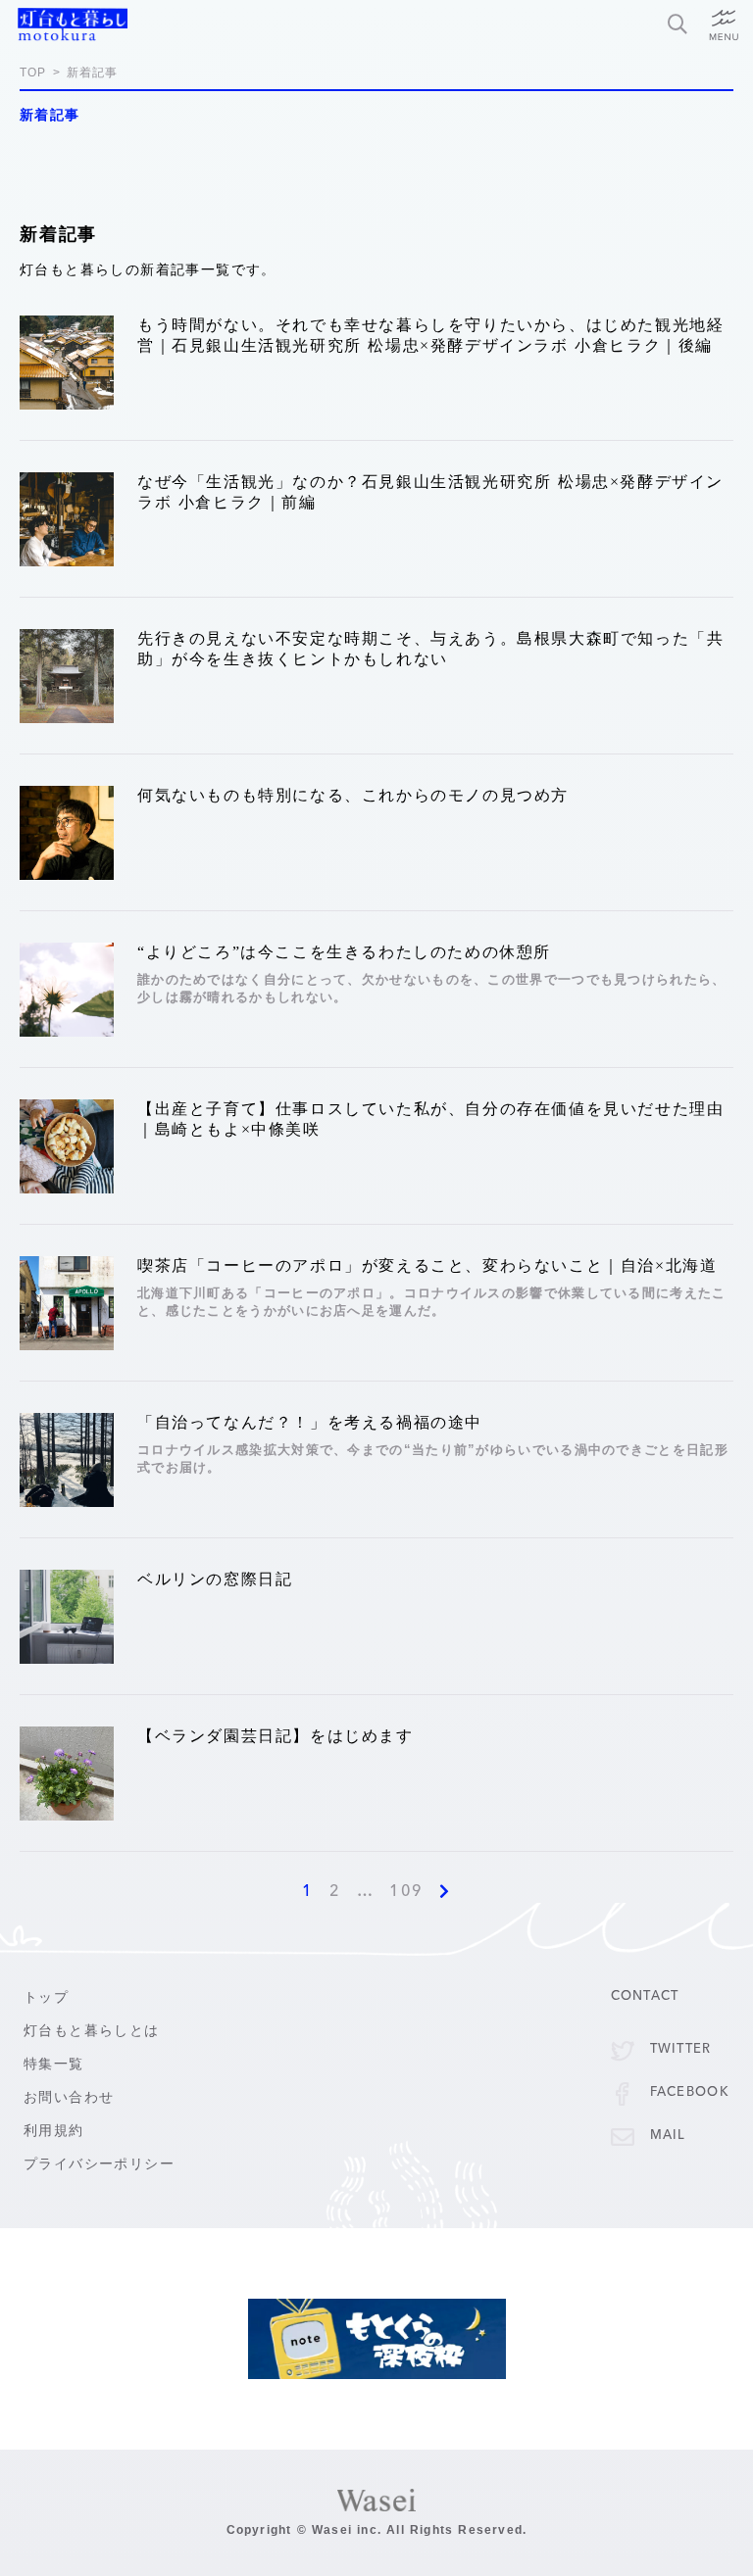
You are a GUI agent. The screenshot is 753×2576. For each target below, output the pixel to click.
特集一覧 (54, 2064)
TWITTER (681, 2049)
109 (406, 1892)
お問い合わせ (69, 2097)
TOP (33, 73)
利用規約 (54, 2131)
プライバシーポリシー (99, 2164)
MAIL (668, 2136)
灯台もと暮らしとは (92, 2031)
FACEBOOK (690, 2092)
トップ (46, 1997)
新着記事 (93, 73)
